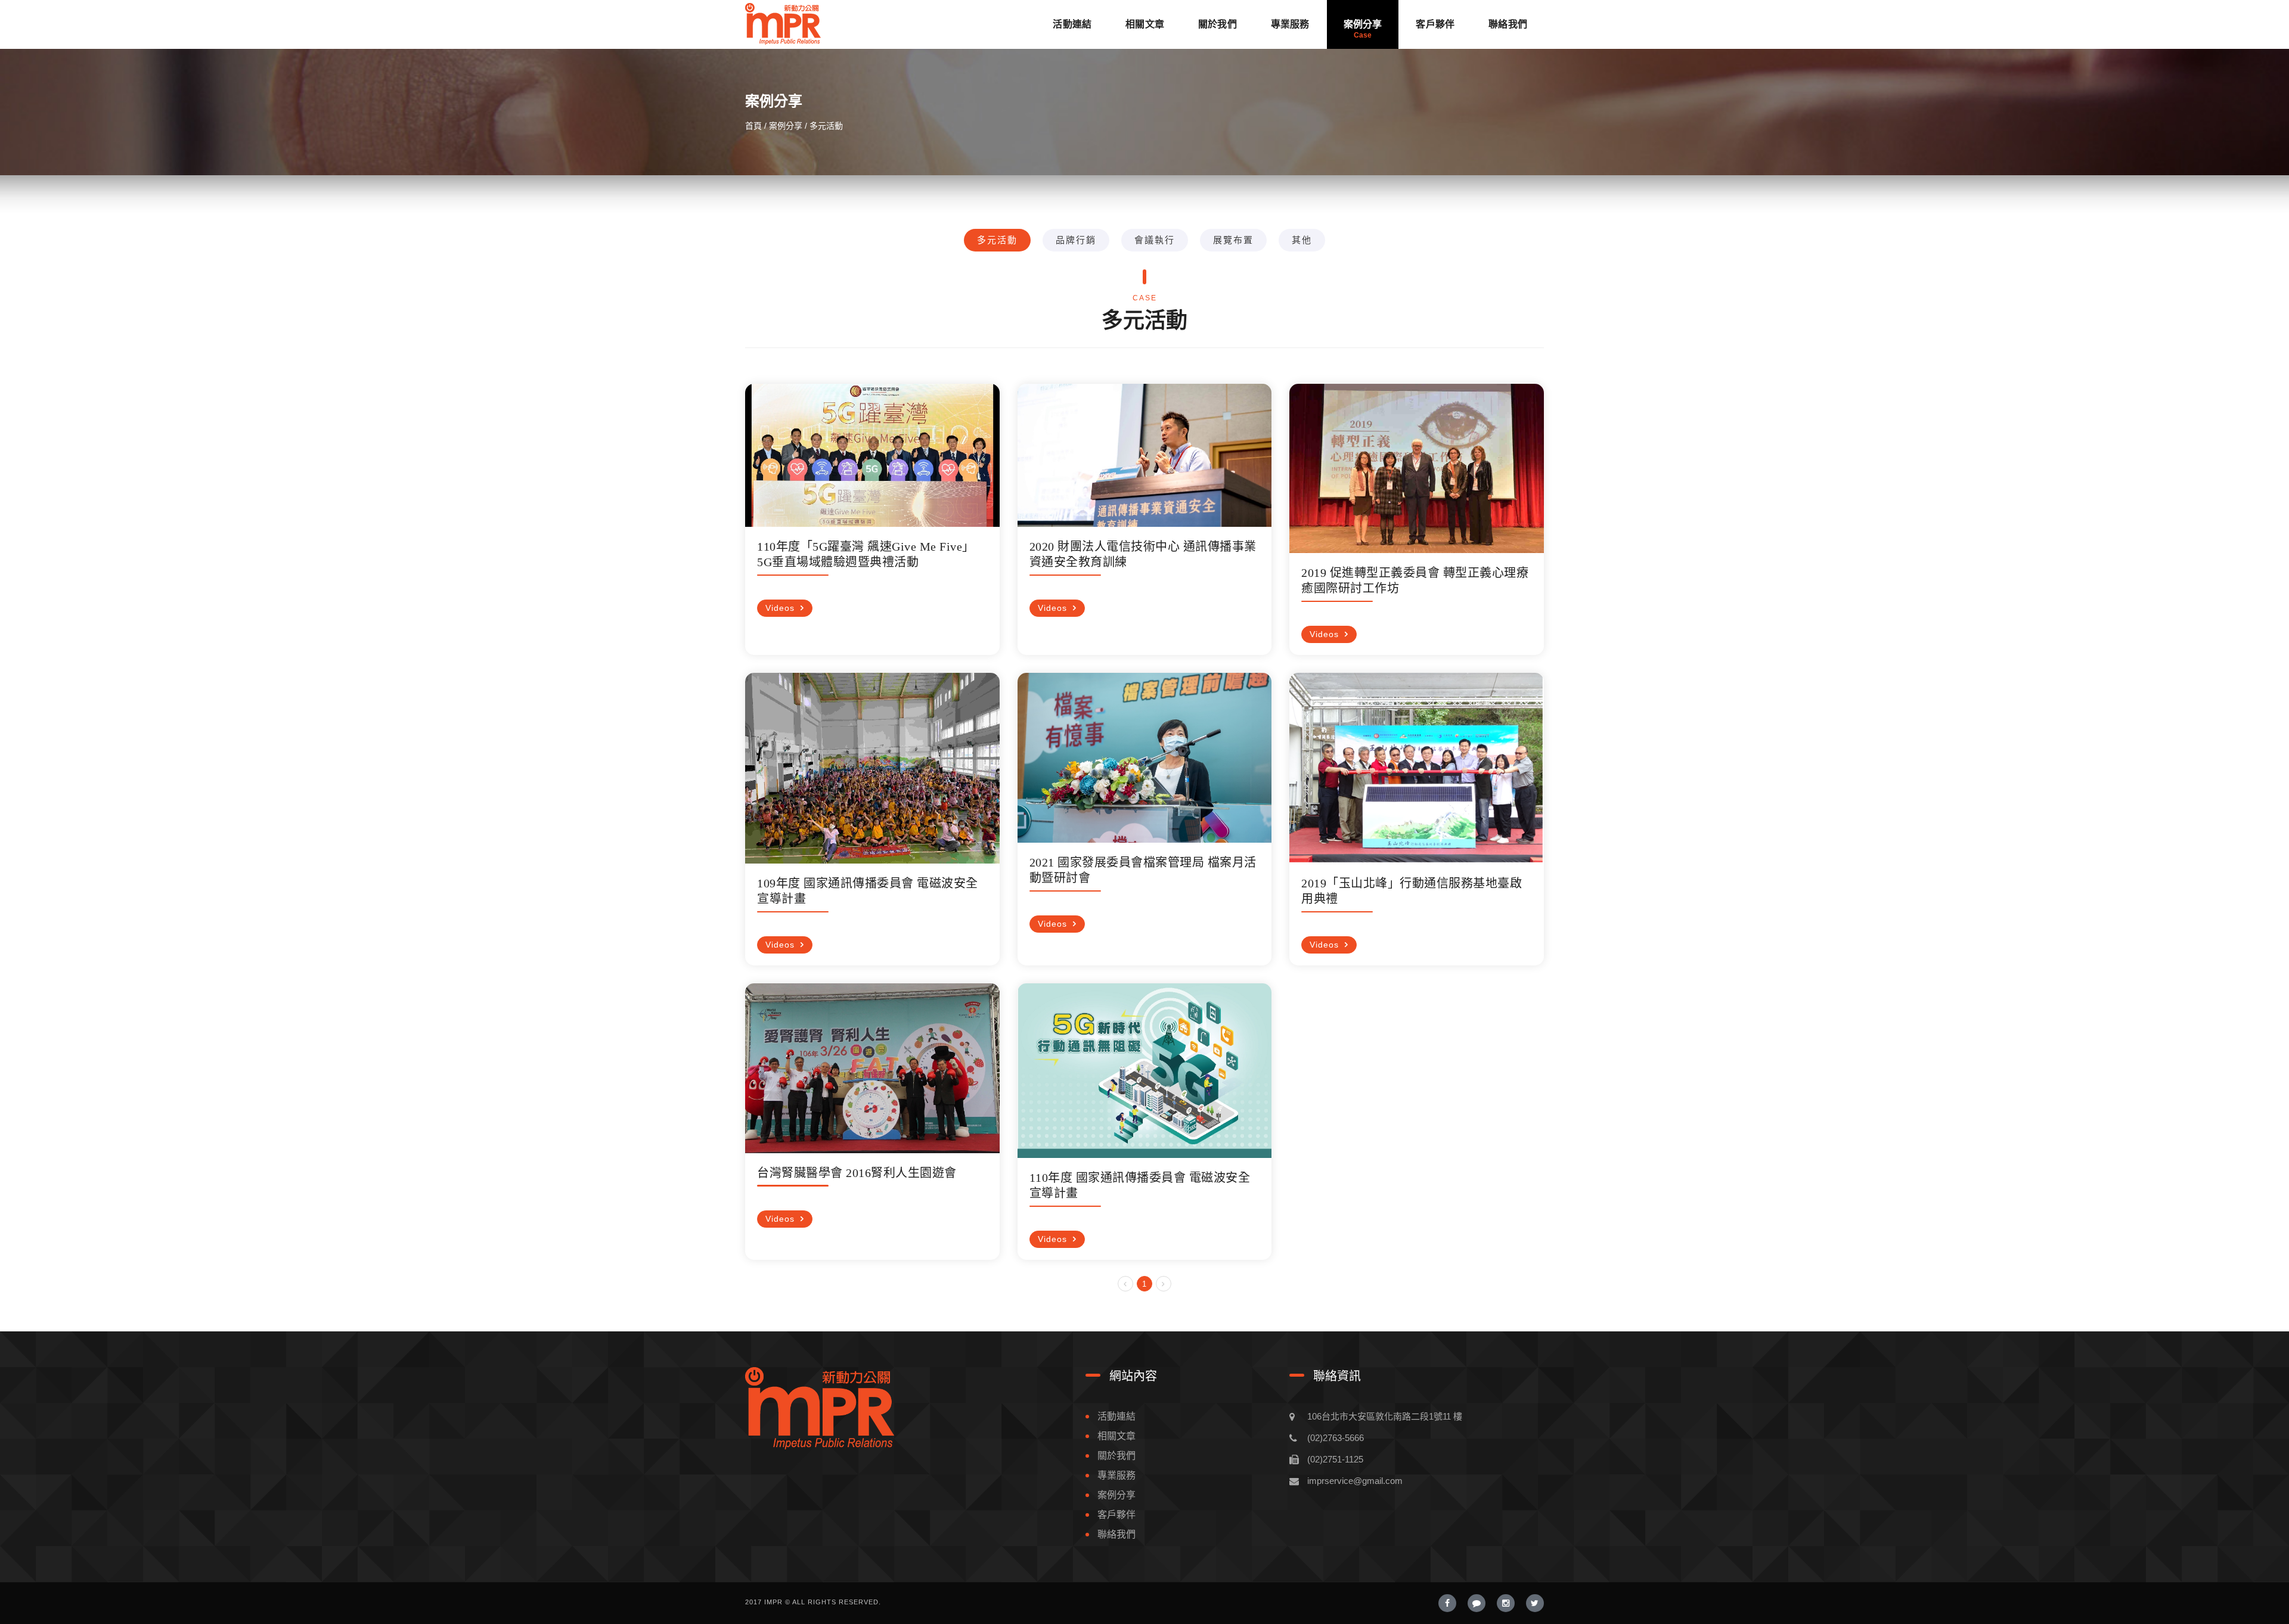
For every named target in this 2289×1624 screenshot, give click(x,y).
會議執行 (1155, 240)
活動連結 (1072, 24)
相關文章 (1145, 24)
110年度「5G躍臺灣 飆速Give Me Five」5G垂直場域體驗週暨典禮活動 (866, 554)
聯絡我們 (1508, 24)
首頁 (753, 126)
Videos (780, 608)
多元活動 (997, 240)
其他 (1302, 240)
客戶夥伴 (1435, 24)
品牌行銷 (1076, 240)
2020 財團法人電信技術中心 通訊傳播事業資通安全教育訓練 (1143, 554)
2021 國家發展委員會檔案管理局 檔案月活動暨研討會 (1143, 870)
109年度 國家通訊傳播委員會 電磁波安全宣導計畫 (868, 891)
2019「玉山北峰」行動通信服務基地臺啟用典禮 (1412, 891)
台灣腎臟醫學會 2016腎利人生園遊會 (857, 1173)
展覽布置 (1233, 240)
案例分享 (1363, 24)
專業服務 (1290, 24)
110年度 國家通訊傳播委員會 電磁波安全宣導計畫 (1140, 1185)
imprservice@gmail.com (1355, 1481)
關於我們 (1218, 24)
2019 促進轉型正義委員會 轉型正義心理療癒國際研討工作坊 (1415, 580)
